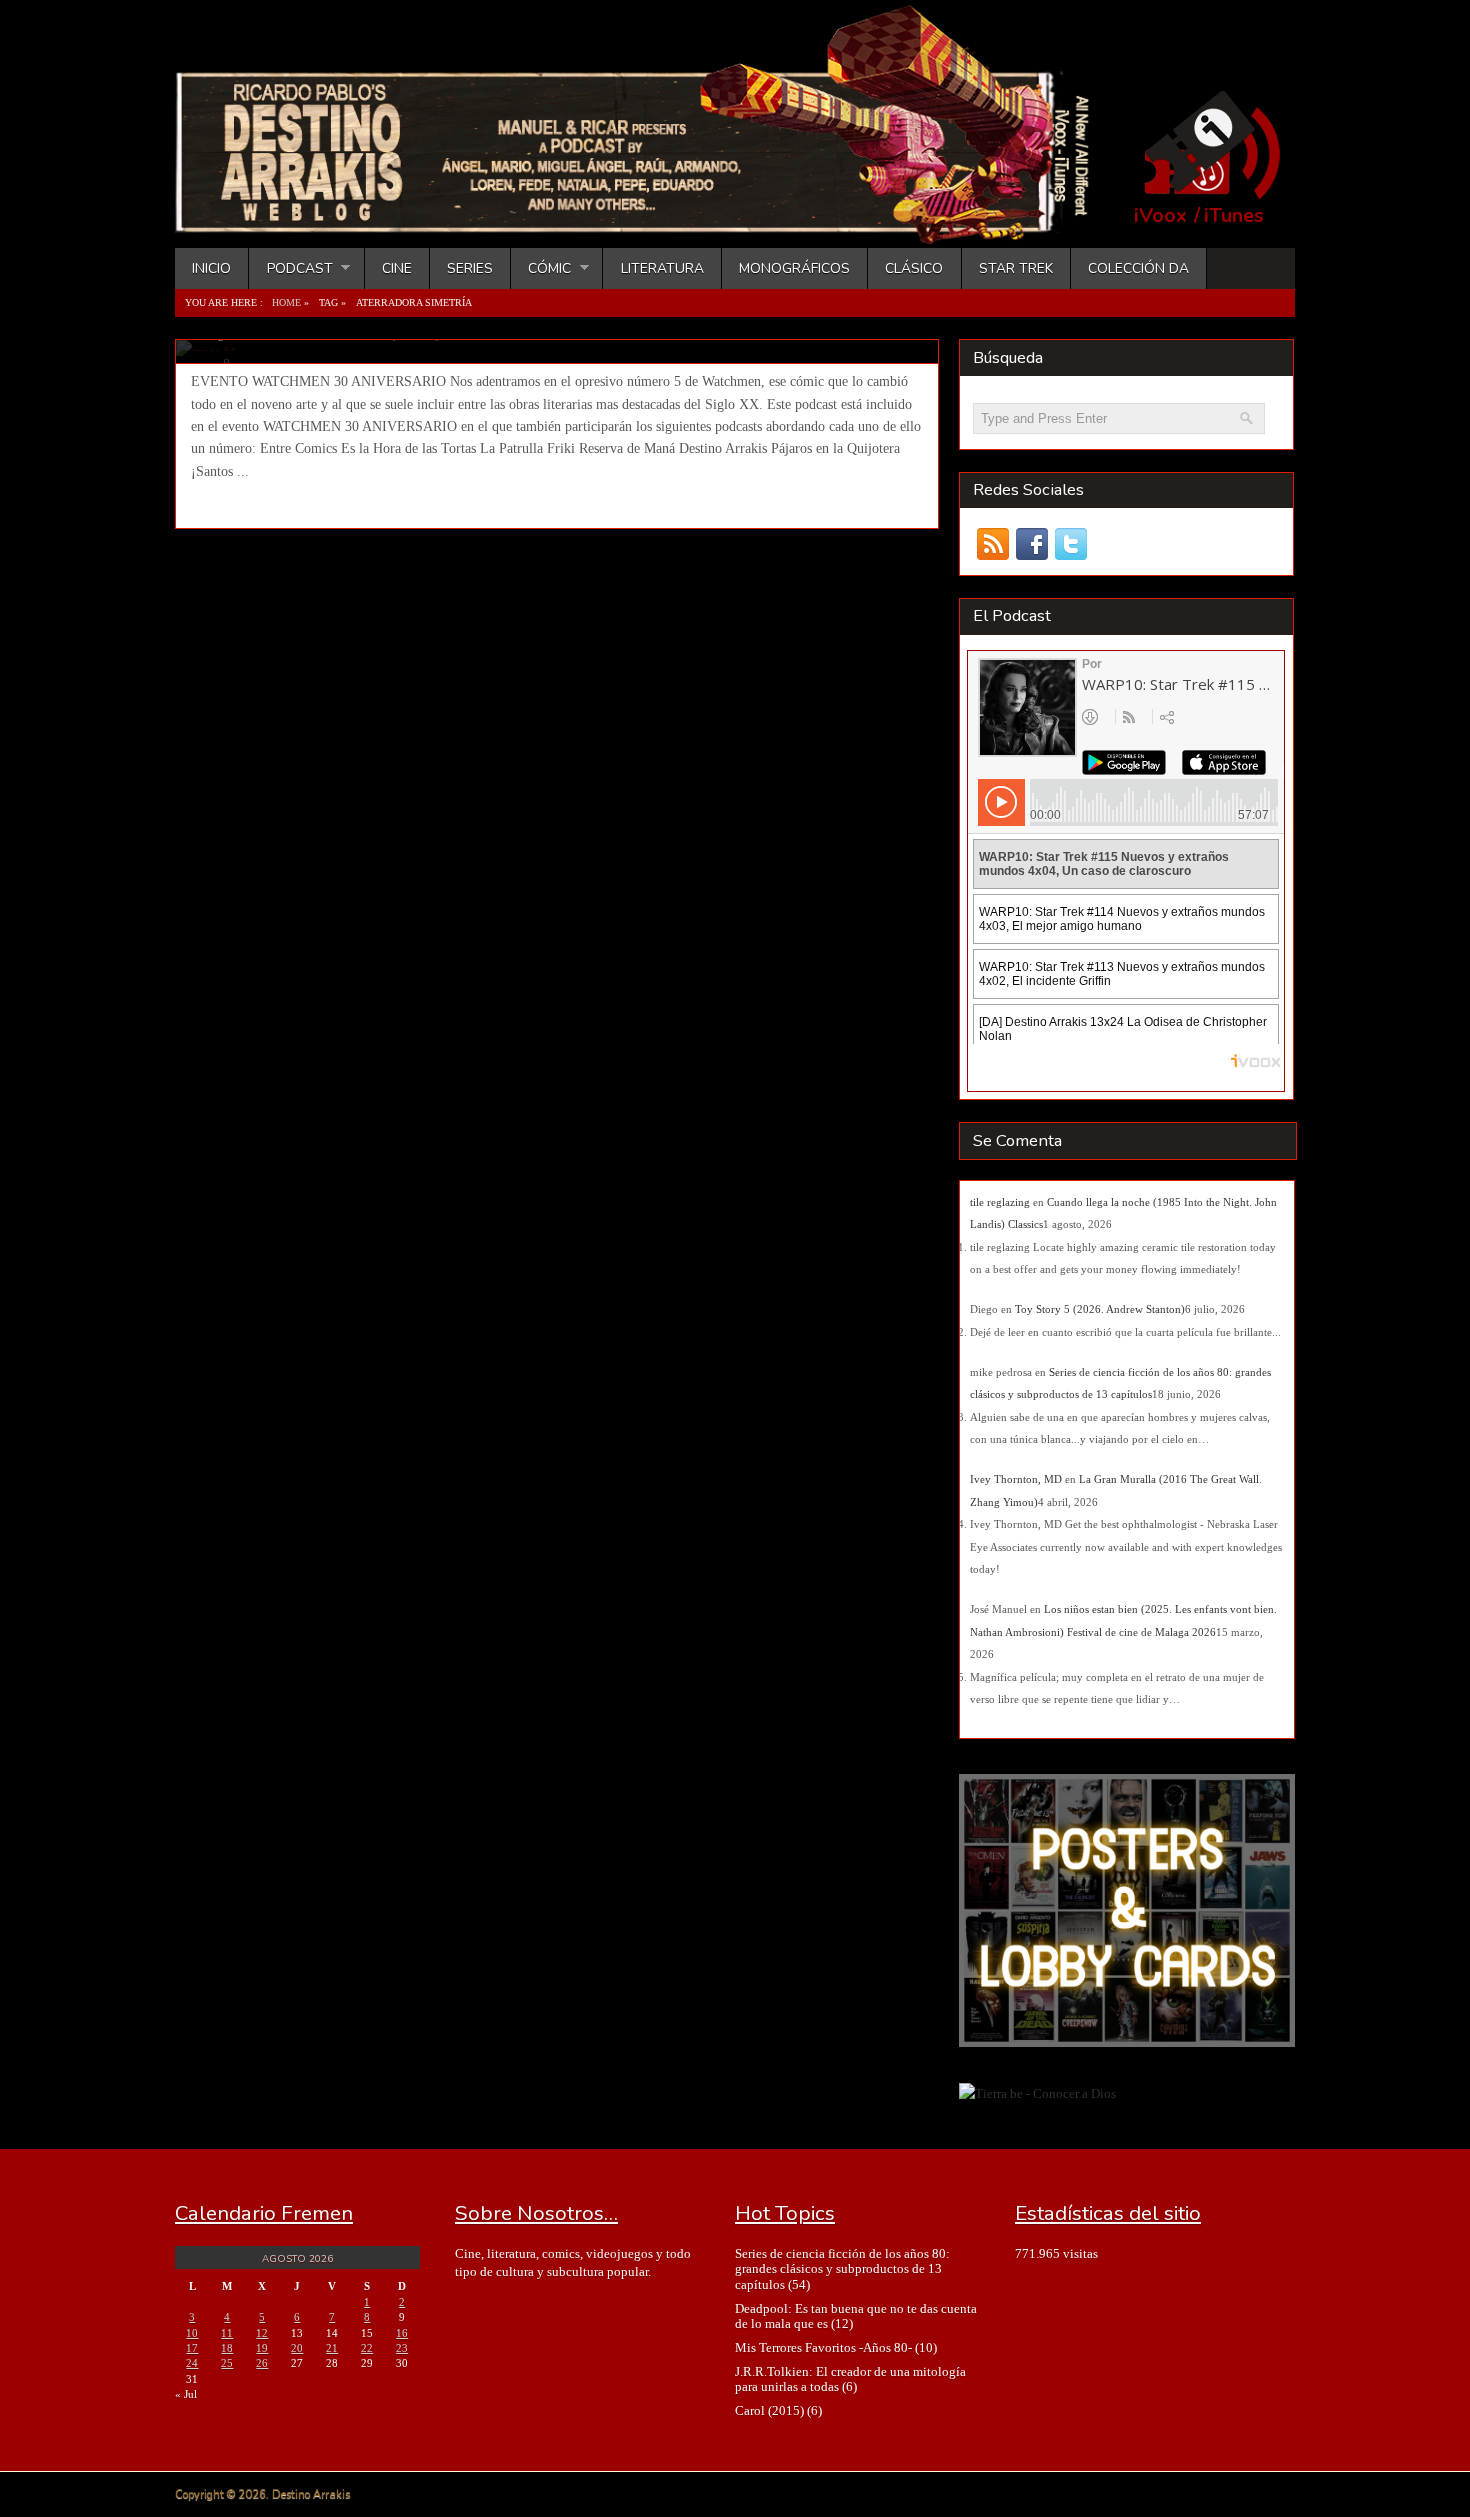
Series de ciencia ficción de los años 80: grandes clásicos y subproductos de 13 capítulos (842, 2269)
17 (192, 2348)
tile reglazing (1000, 1202)
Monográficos (794, 268)
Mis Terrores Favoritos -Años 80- (823, 2347)
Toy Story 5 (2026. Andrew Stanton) (1100, 1309)
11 (227, 2333)
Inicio (211, 268)
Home (286, 302)
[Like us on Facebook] (1031, 544)
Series (470, 268)
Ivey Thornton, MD (1016, 1479)
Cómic (541, 268)
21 (332, 2348)
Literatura (662, 268)
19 (262, 2348)
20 (297, 2348)
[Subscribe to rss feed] (992, 544)
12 (262, 2333)
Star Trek (1016, 268)
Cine (397, 268)
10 (192, 2333)
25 (227, 2363)
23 (402, 2348)
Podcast (290, 268)
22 (367, 2348)
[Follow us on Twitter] (1070, 544)
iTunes (1234, 216)
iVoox (1160, 216)
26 (262, 2363)
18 (227, 2348)
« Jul (186, 2394)
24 (192, 2363)
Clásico (914, 268)
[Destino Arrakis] (646, 225)
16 (402, 2333)
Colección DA (1138, 268)
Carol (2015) (769, 2410)
